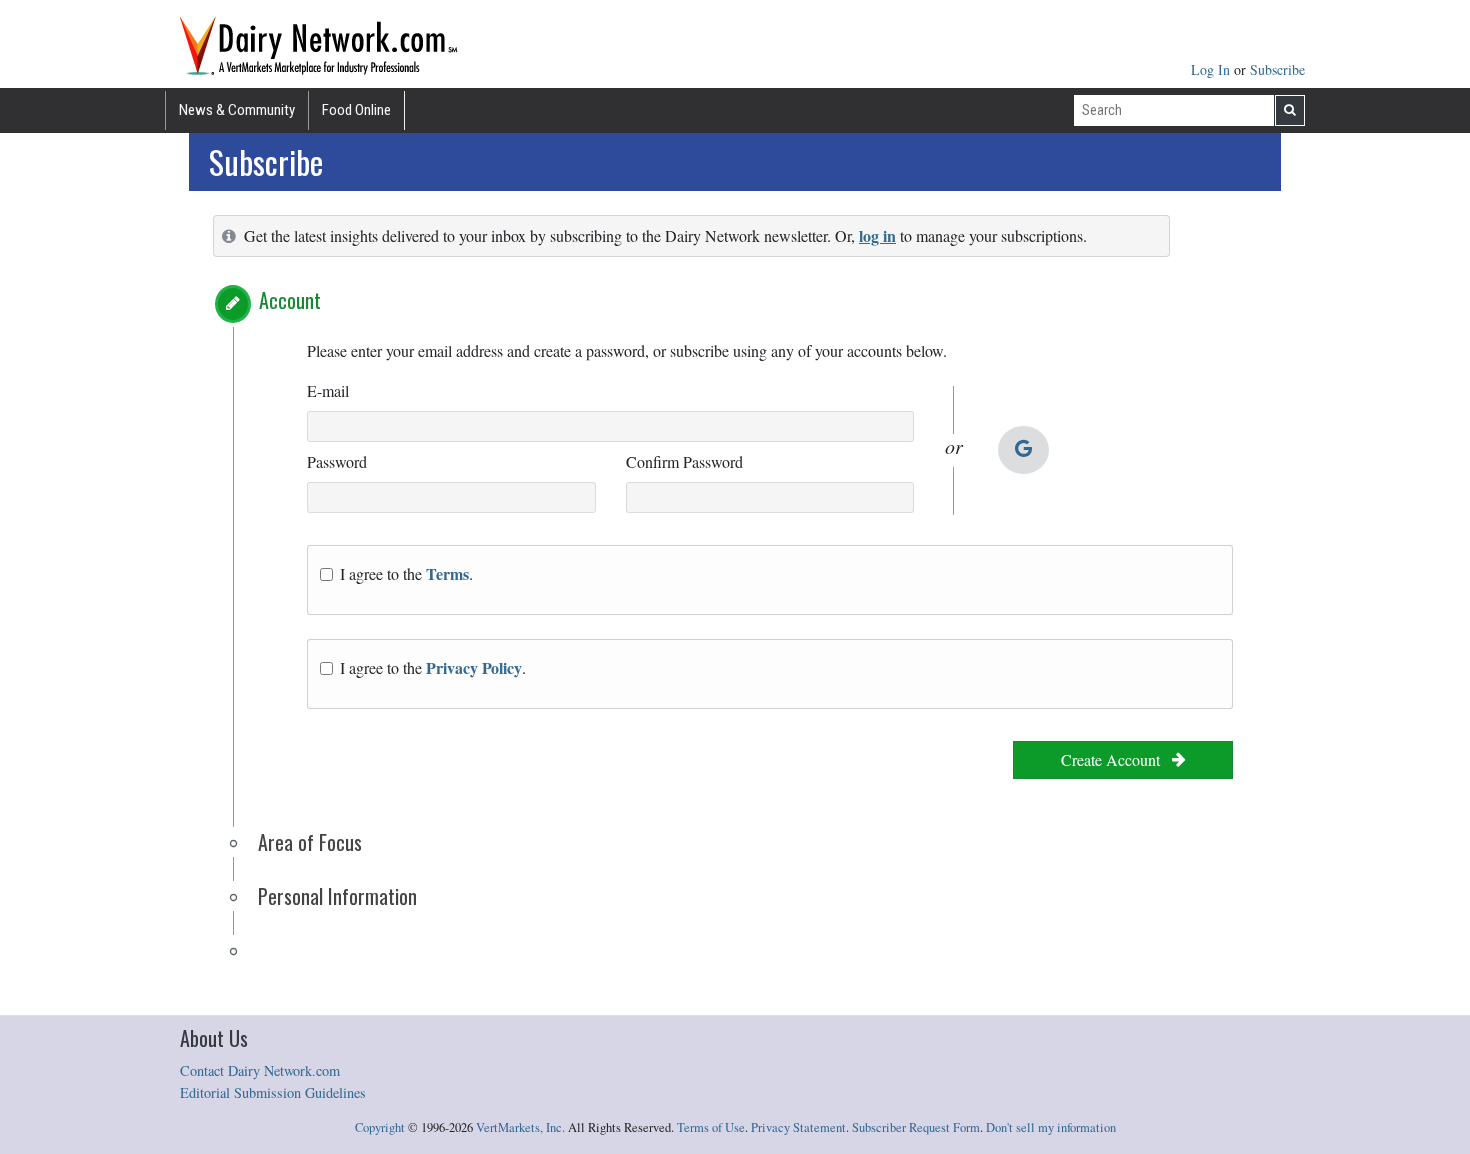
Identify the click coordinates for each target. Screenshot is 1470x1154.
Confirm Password (684, 461)
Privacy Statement (798, 1127)
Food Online (356, 110)
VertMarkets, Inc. (520, 1127)
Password (337, 461)
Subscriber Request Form (916, 1127)
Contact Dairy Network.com (260, 1070)
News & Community (237, 110)
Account (290, 300)
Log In (1212, 69)
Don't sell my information (1051, 1127)
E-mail (328, 390)
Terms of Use (711, 1127)
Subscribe (1277, 69)
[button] (233, 304)
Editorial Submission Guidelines (273, 1092)
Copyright (380, 1127)
